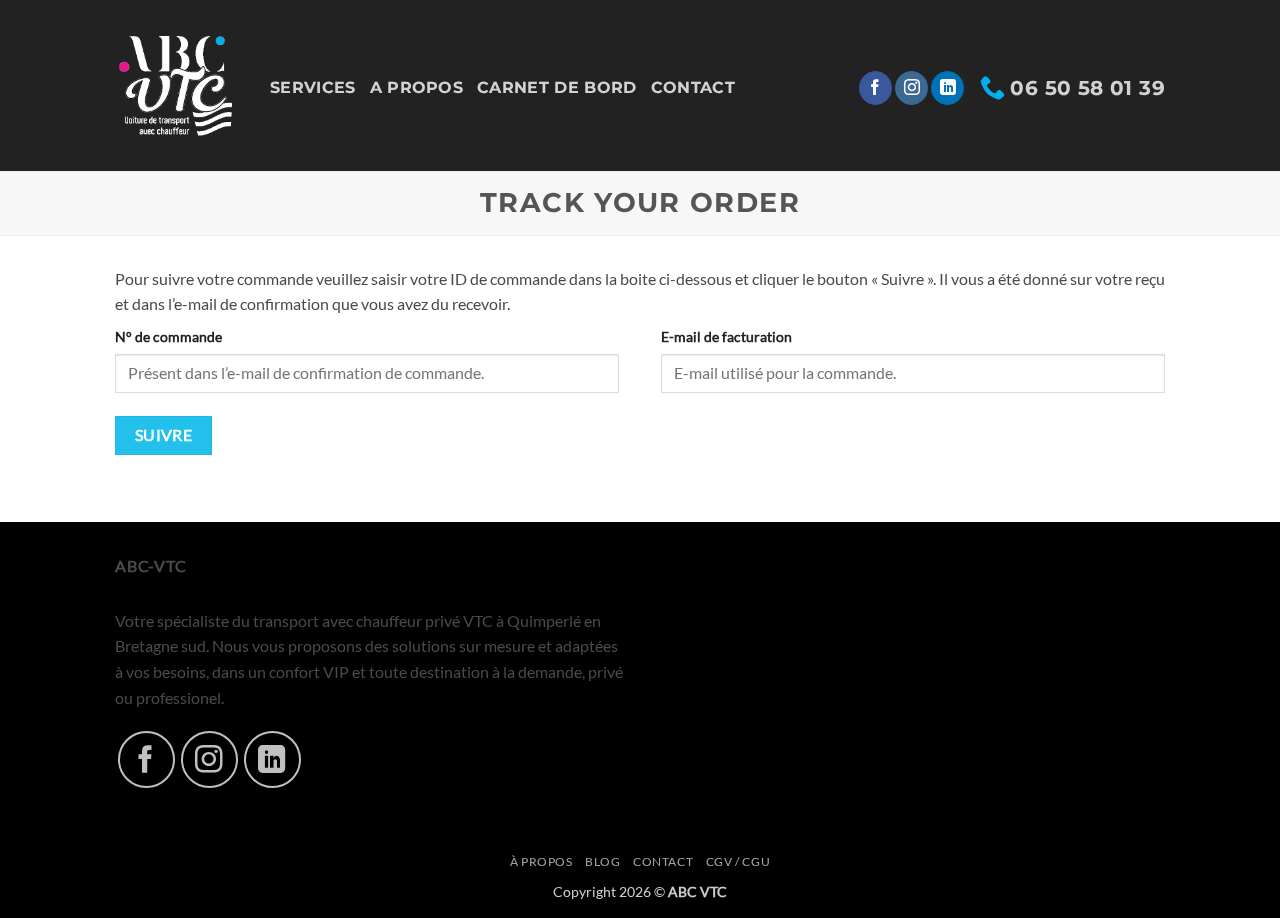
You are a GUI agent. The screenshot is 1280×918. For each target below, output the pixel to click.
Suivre (164, 435)
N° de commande (168, 336)
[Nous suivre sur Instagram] (911, 88)
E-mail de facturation (726, 336)
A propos (417, 87)
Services (313, 87)
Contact (693, 87)
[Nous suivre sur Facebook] (875, 88)
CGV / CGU (738, 861)
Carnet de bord (556, 87)
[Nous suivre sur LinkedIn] (947, 88)
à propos (541, 861)
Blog (602, 861)
